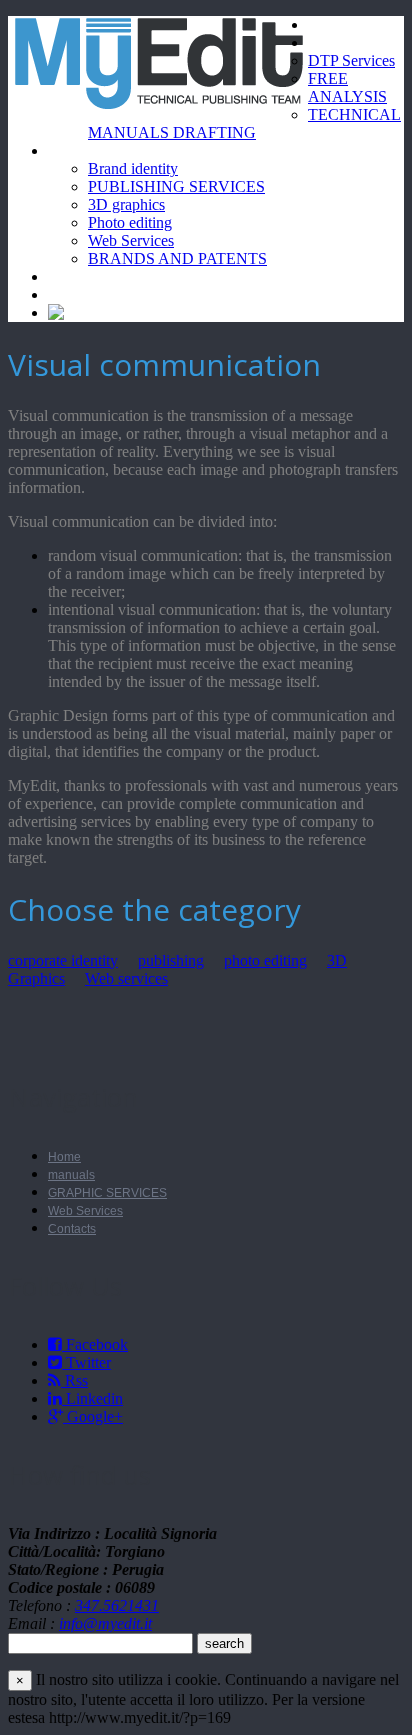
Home (328, 24)
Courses (74, 276)
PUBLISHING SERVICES (176, 186)
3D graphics (126, 204)
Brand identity (133, 168)
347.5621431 (117, 1605)
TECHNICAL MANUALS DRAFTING (244, 123)
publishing (171, 960)
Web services (126, 978)
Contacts (77, 294)
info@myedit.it (105, 1623)
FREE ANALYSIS (347, 87)
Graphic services (100, 150)
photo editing (265, 960)
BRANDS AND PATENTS (177, 258)
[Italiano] (80, 312)
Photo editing (130, 222)
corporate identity (63, 960)
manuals (71, 1175)
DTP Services (351, 60)
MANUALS (342, 42)
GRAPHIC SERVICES (107, 1193)
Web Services (131, 240)
